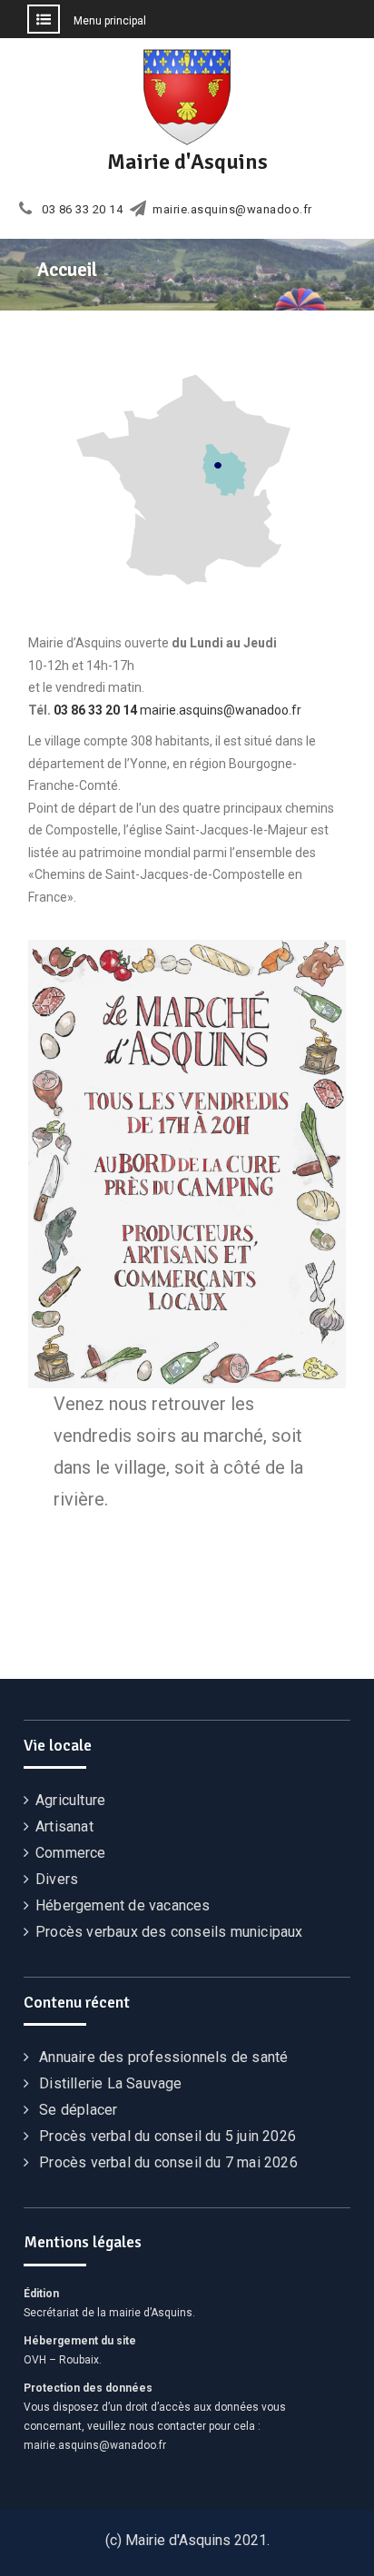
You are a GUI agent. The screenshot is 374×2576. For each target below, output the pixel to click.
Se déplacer (78, 2110)
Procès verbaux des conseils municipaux (169, 1932)
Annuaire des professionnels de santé (163, 2057)
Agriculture (70, 1800)
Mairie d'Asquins (187, 162)
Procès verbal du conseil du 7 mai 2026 (168, 2162)
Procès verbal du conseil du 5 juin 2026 (167, 2136)
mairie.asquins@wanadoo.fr (232, 210)
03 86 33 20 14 (82, 210)
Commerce (71, 1853)
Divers (57, 1879)
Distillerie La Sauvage (110, 2083)
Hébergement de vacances (123, 1905)
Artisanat (64, 1826)
